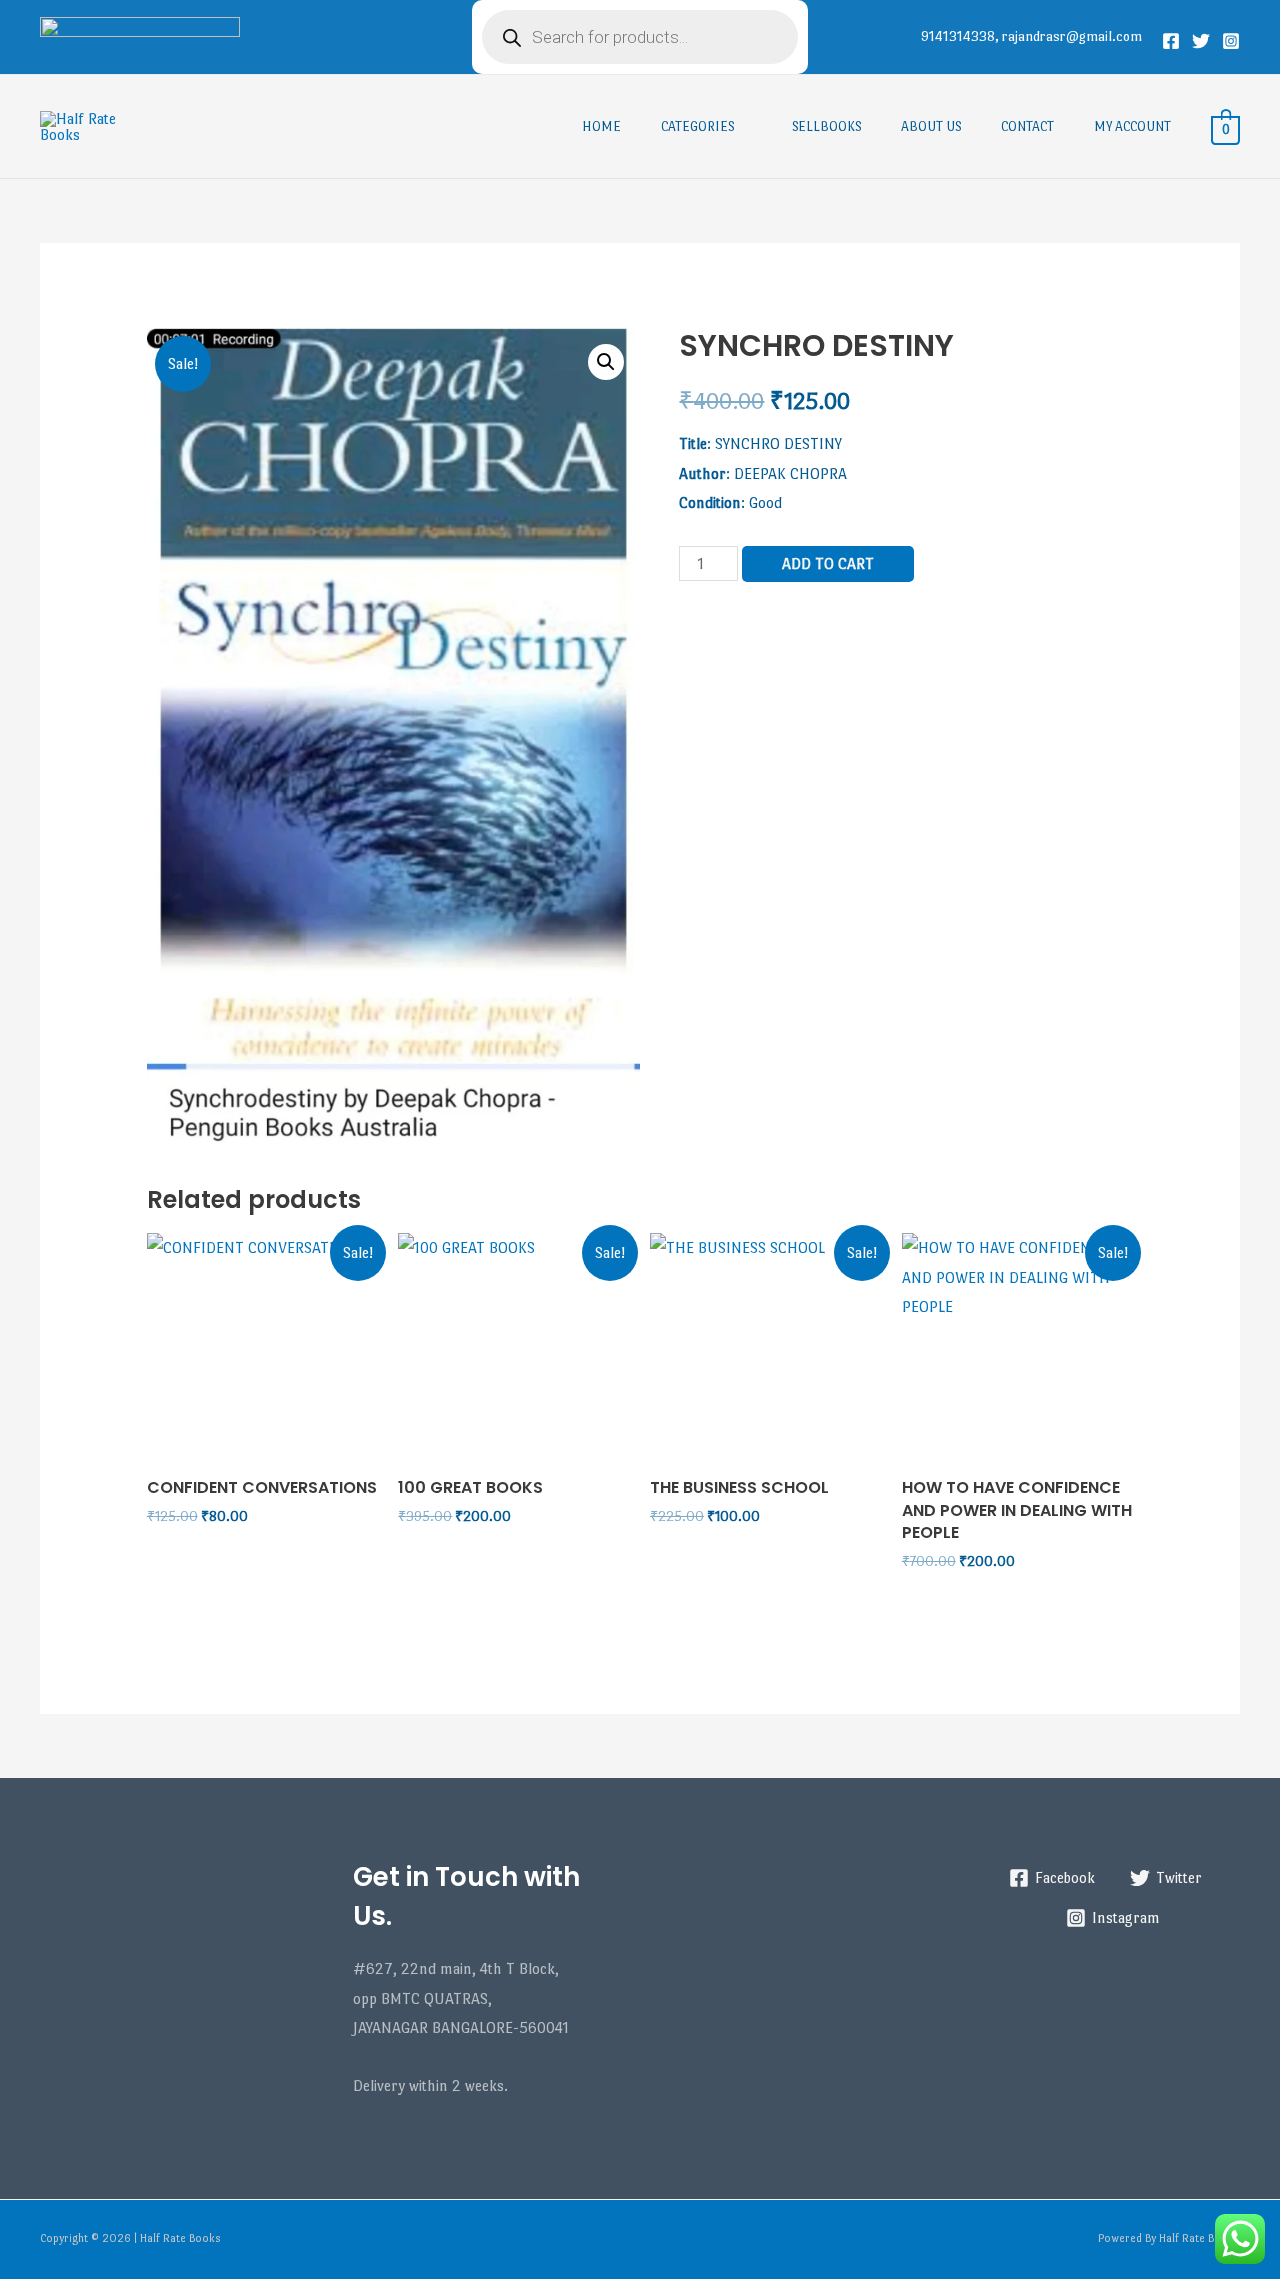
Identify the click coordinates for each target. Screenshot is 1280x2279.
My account (1132, 126)
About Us (931, 126)
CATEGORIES (697, 126)
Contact (1027, 126)
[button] (606, 362)
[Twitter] (1201, 41)
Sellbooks (826, 126)
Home (601, 126)
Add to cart (828, 563)
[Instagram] (1231, 41)
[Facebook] (1171, 41)
